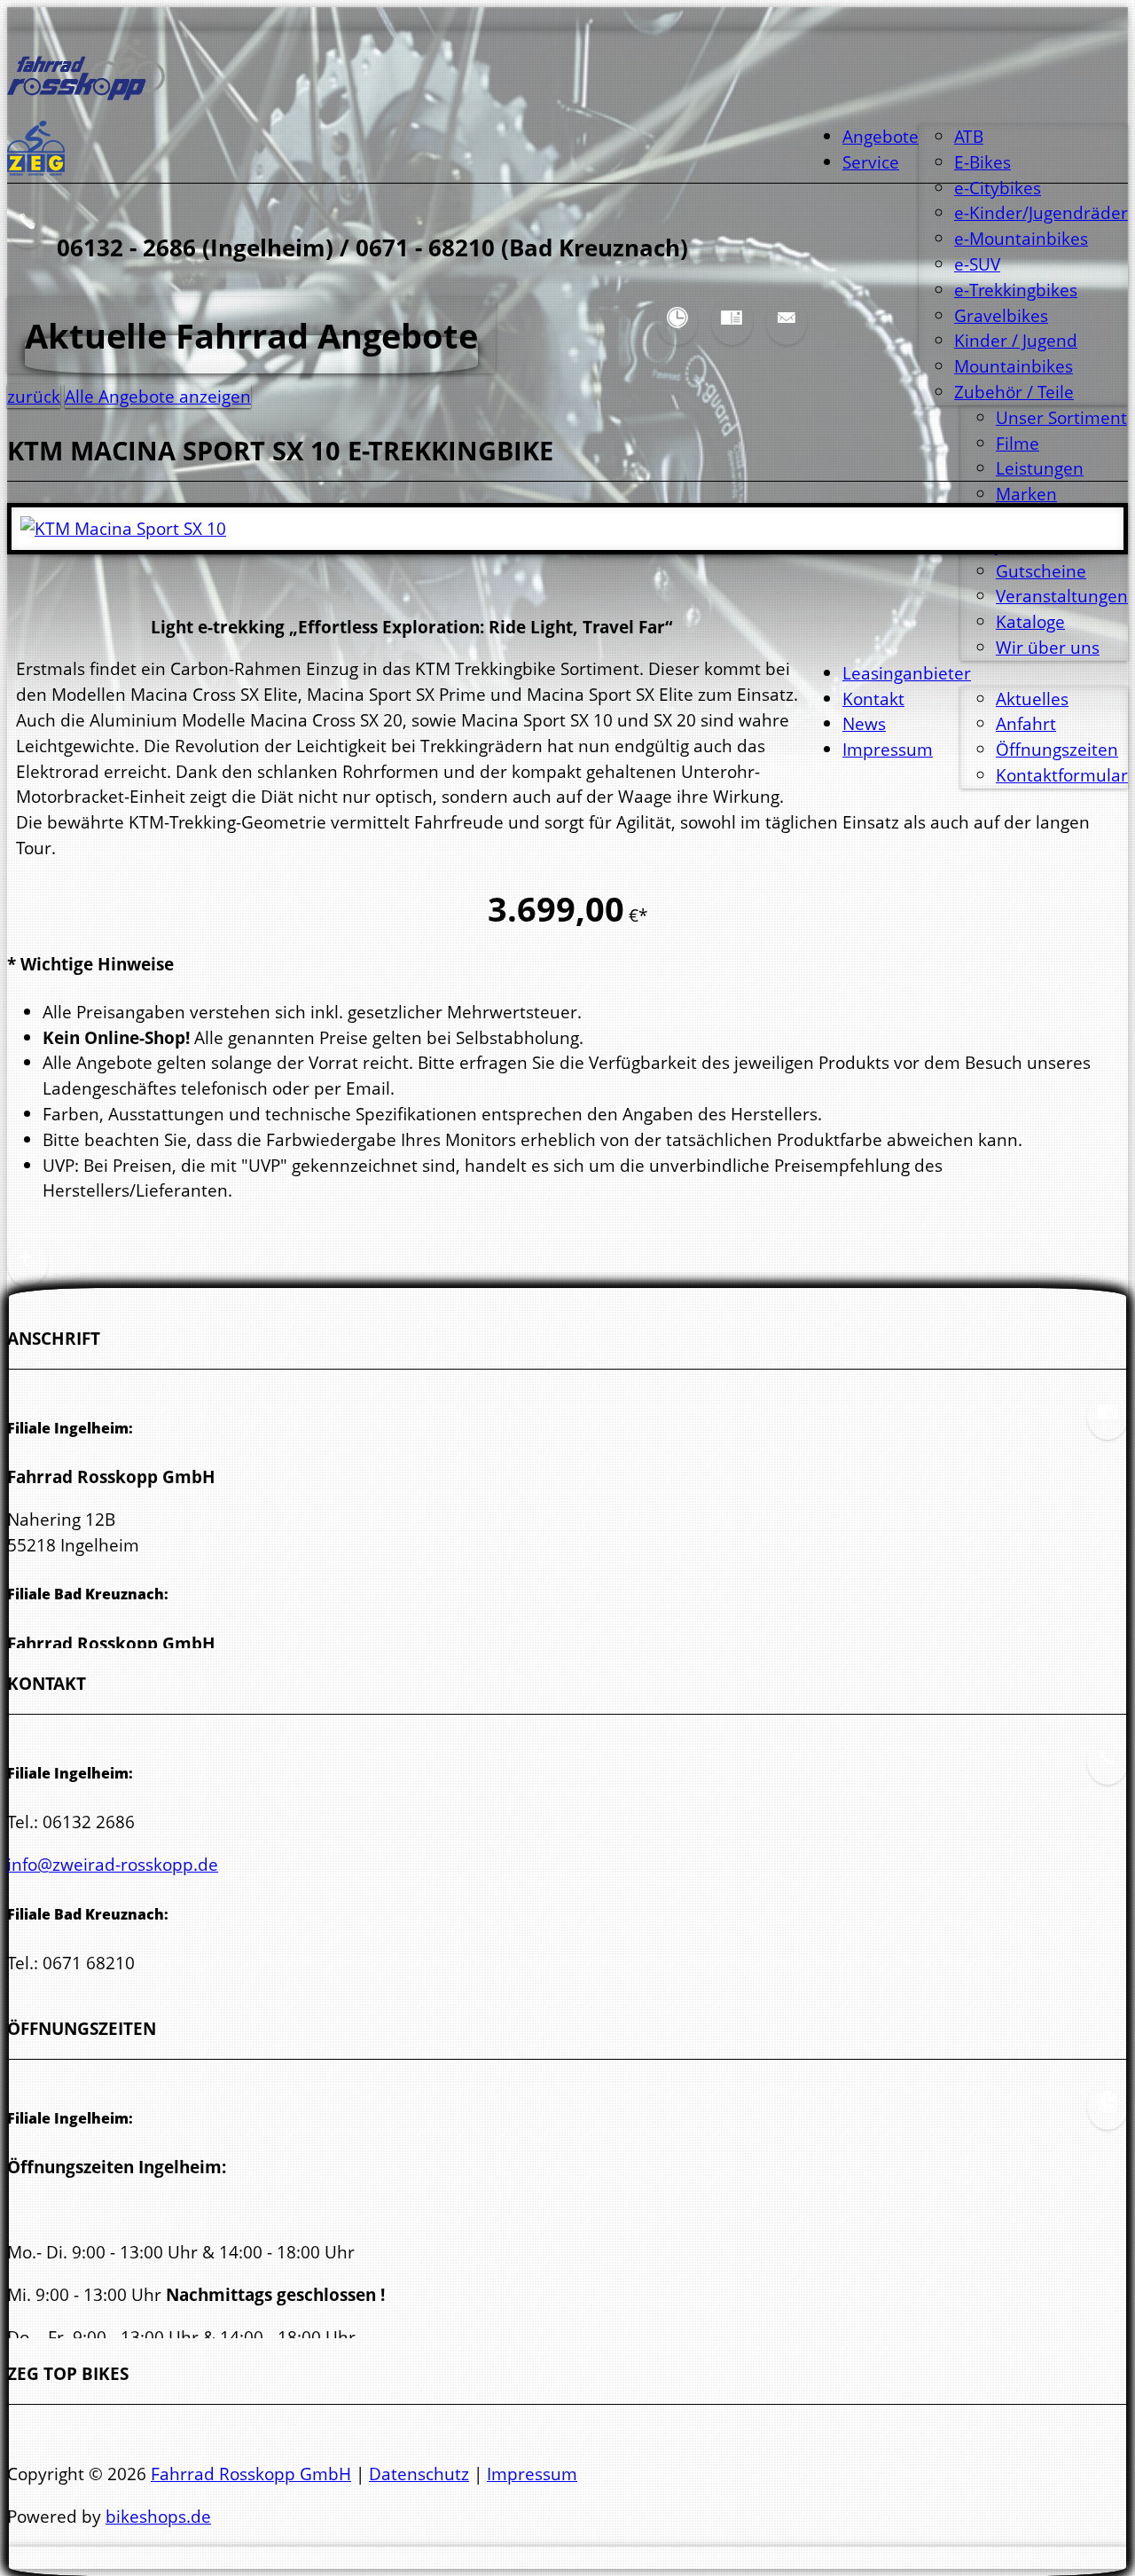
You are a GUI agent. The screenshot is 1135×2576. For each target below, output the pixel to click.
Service (871, 162)
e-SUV (977, 264)
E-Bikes (982, 162)
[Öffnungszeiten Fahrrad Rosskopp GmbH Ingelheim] (677, 331)
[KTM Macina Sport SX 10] (123, 528)
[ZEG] (36, 169)
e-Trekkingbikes (1016, 290)
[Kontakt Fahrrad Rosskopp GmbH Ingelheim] (1108, 1771)
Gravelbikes (1001, 315)
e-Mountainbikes (1021, 238)
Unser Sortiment (1061, 417)
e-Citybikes (998, 188)
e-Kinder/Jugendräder (1041, 212)
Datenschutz (419, 2474)
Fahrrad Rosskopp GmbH (251, 2474)
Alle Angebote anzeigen (158, 396)
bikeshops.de (158, 2516)
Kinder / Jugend (1016, 340)
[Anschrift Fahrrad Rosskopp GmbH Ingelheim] (732, 331)
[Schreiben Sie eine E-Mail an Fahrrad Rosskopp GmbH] (787, 331)
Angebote (881, 136)
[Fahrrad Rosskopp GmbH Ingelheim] (86, 94)
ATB (969, 136)
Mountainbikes (1014, 366)
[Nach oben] (27, 1272)
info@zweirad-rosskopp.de (113, 1864)
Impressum (532, 2474)
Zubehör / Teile (1014, 392)
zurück (34, 396)
